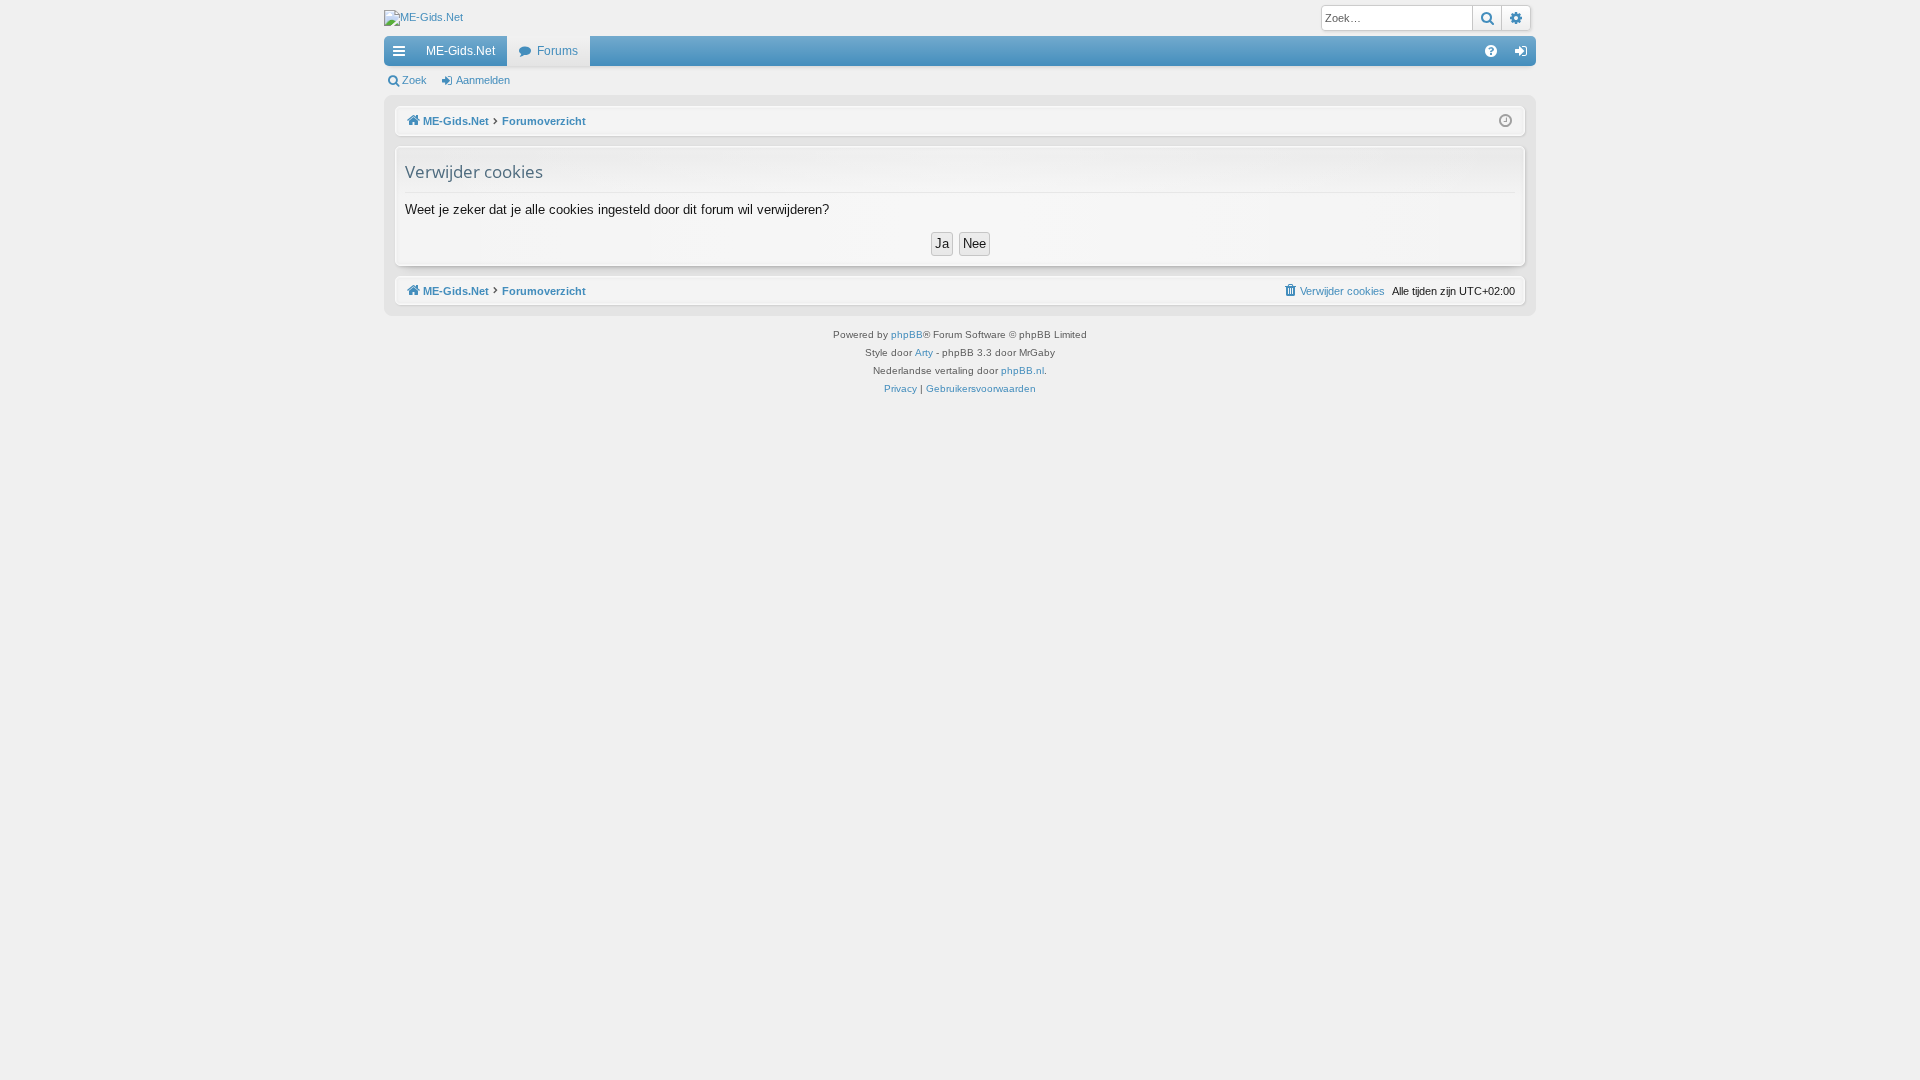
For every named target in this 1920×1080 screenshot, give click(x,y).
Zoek (414, 80)
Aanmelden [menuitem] (1525, 55)
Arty (924, 352)
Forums (557, 51)
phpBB (907, 334)
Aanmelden (483, 80)
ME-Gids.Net (460, 51)
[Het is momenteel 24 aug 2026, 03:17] (1505, 121)
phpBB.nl (1022, 370)
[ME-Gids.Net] (423, 18)
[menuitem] (1491, 51)
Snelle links (403, 55)
